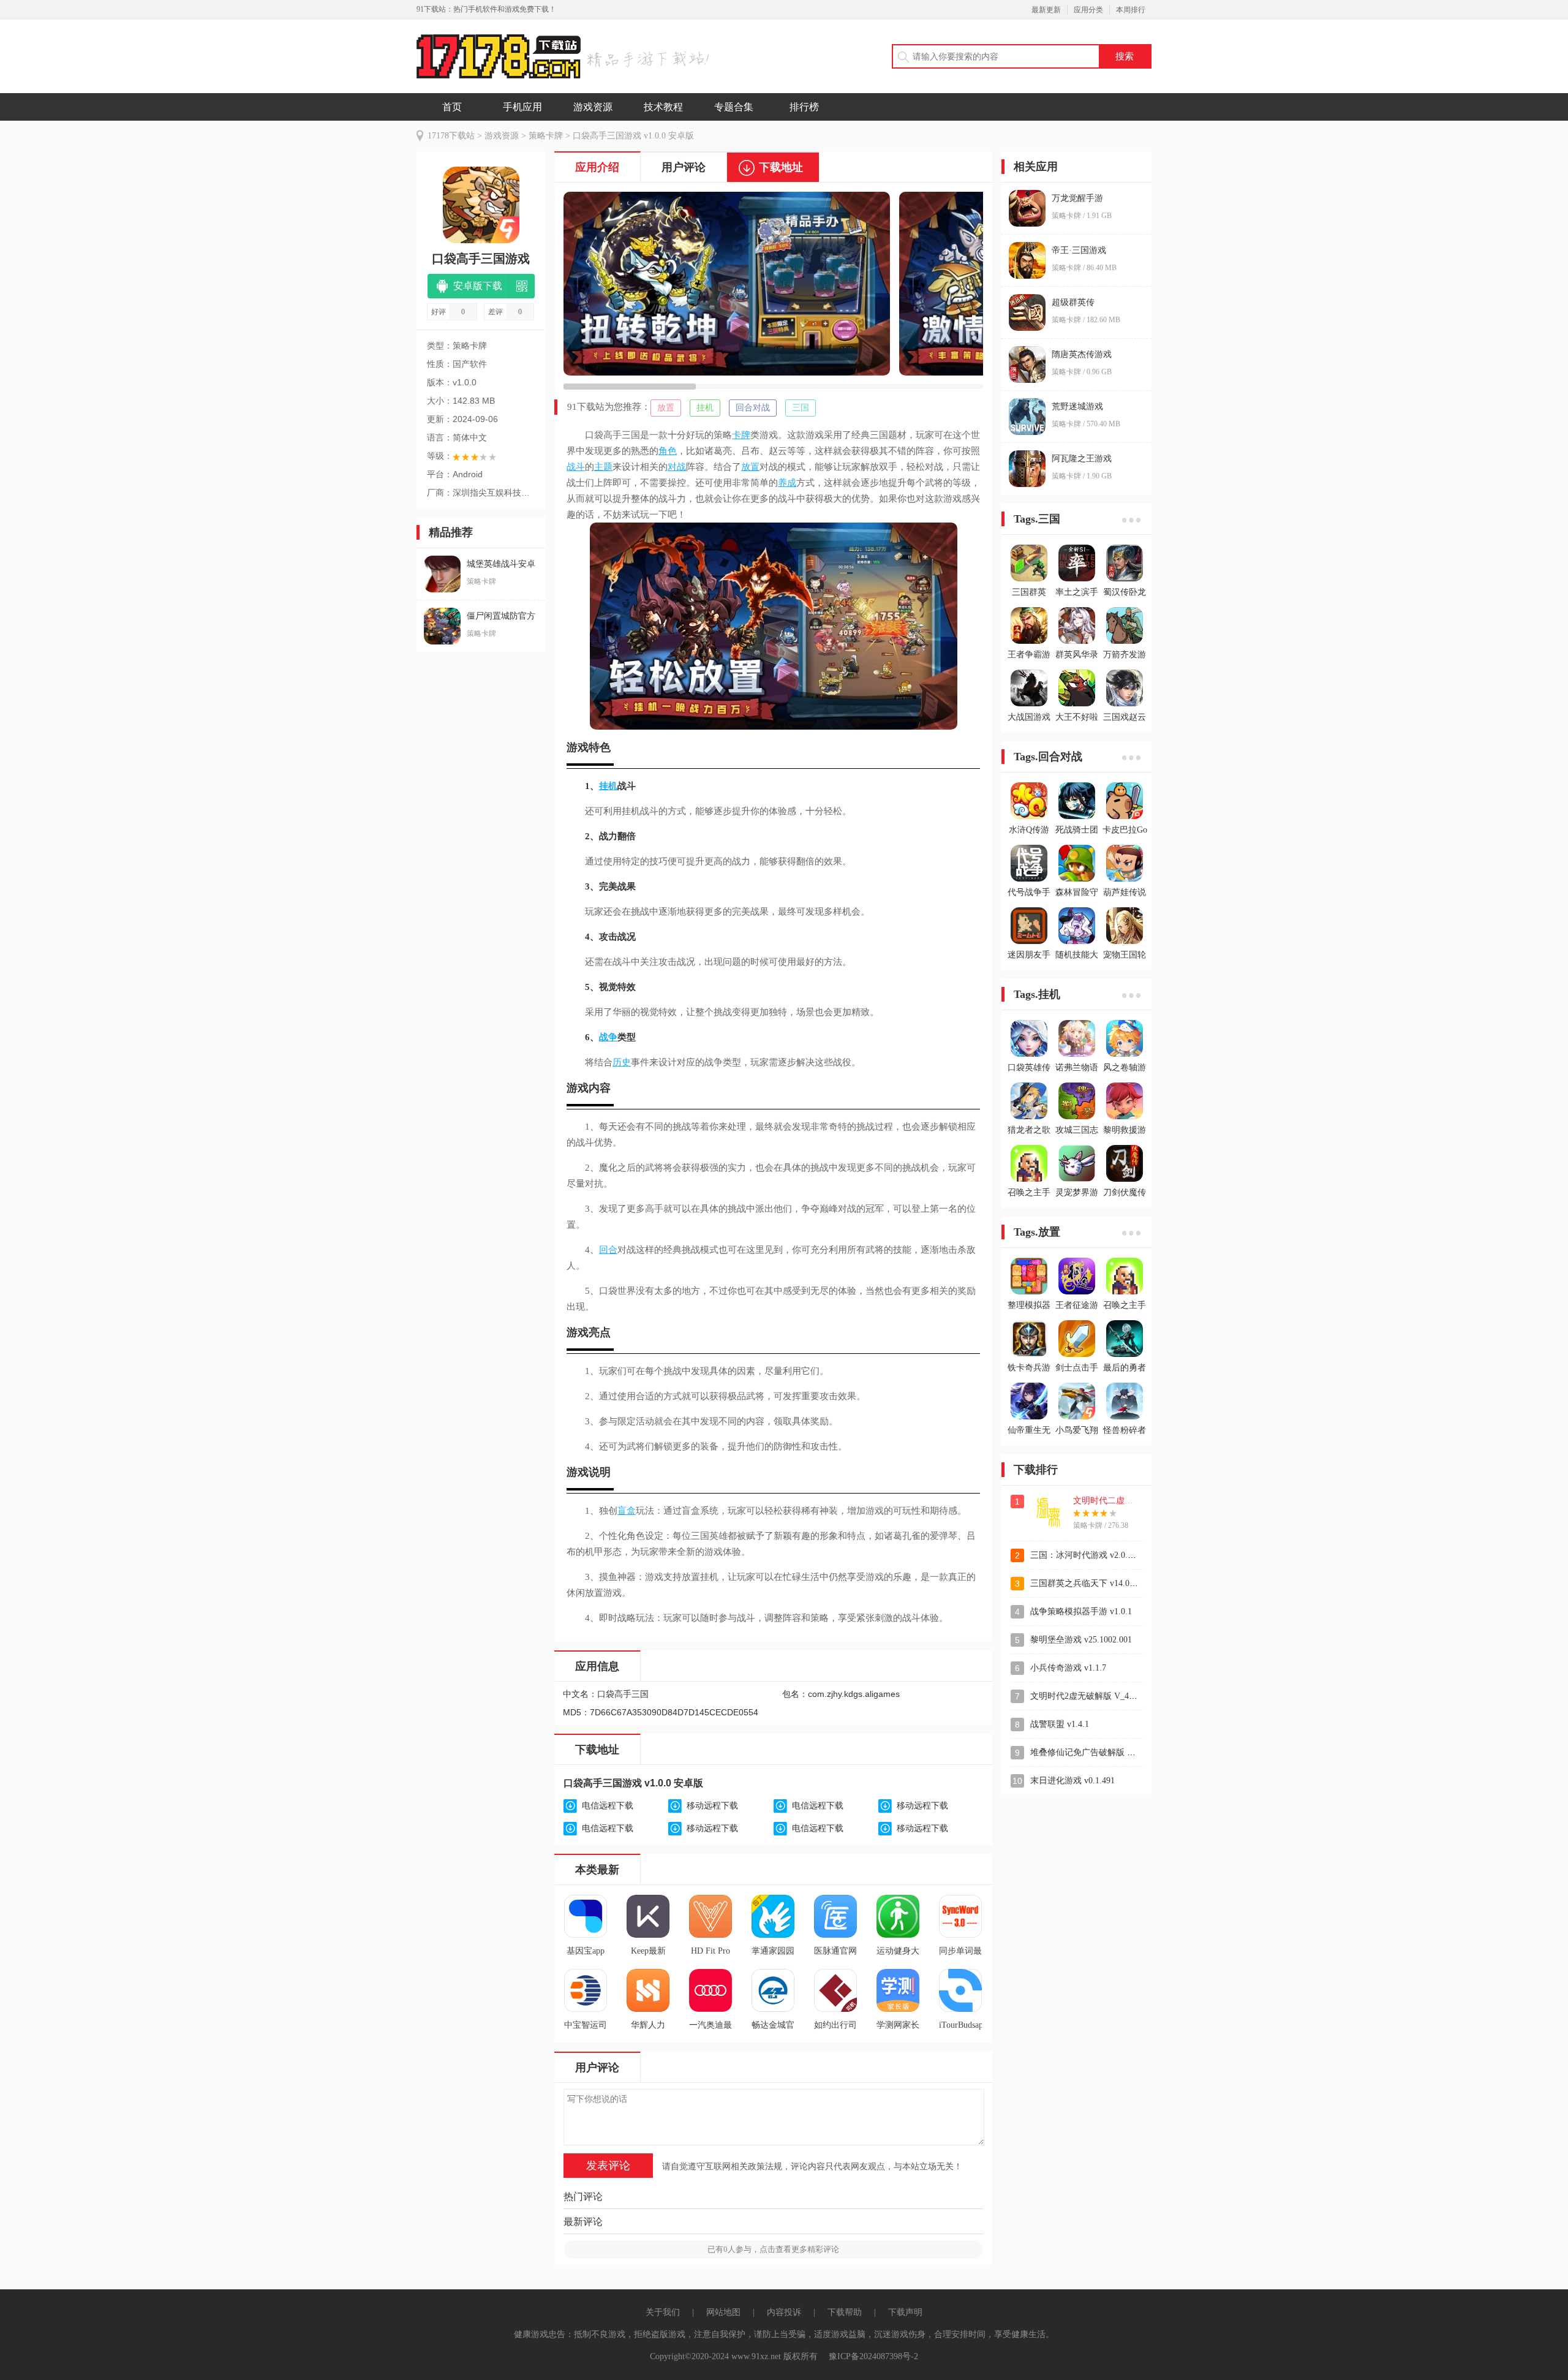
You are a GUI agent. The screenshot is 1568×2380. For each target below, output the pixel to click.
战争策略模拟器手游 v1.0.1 (1081, 1611)
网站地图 (723, 2312)
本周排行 (1131, 10)
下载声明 (905, 2312)
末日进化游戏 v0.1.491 (1072, 1781)
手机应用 (522, 107)
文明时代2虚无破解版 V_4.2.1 (1086, 1696)
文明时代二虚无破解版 (1116, 1501)
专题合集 (734, 107)
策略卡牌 (546, 136)
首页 (452, 107)
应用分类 (1088, 10)
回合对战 (753, 408)
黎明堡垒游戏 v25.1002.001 (1081, 1640)
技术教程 (663, 107)
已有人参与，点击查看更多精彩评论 (773, 2249)
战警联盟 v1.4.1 (1060, 1724)
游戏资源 (593, 107)
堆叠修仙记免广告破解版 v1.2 (1086, 1752)
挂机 (705, 408)
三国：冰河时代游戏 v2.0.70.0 (1087, 1555)
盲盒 (627, 1511)
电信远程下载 (608, 1806)
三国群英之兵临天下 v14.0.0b (1085, 1583)
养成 (787, 483)
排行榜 (804, 107)
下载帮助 (845, 2312)
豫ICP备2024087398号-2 (873, 2356)
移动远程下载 (712, 1806)
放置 (666, 408)
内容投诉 (784, 2312)
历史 (622, 1062)
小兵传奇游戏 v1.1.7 (1068, 1668)
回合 (608, 1250)
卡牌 (741, 435)
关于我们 (663, 2312)
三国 (801, 408)
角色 (668, 451)
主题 (603, 467)
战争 (608, 1037)
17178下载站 (451, 136)
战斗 (576, 467)
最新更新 (1046, 10)
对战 (677, 467)
